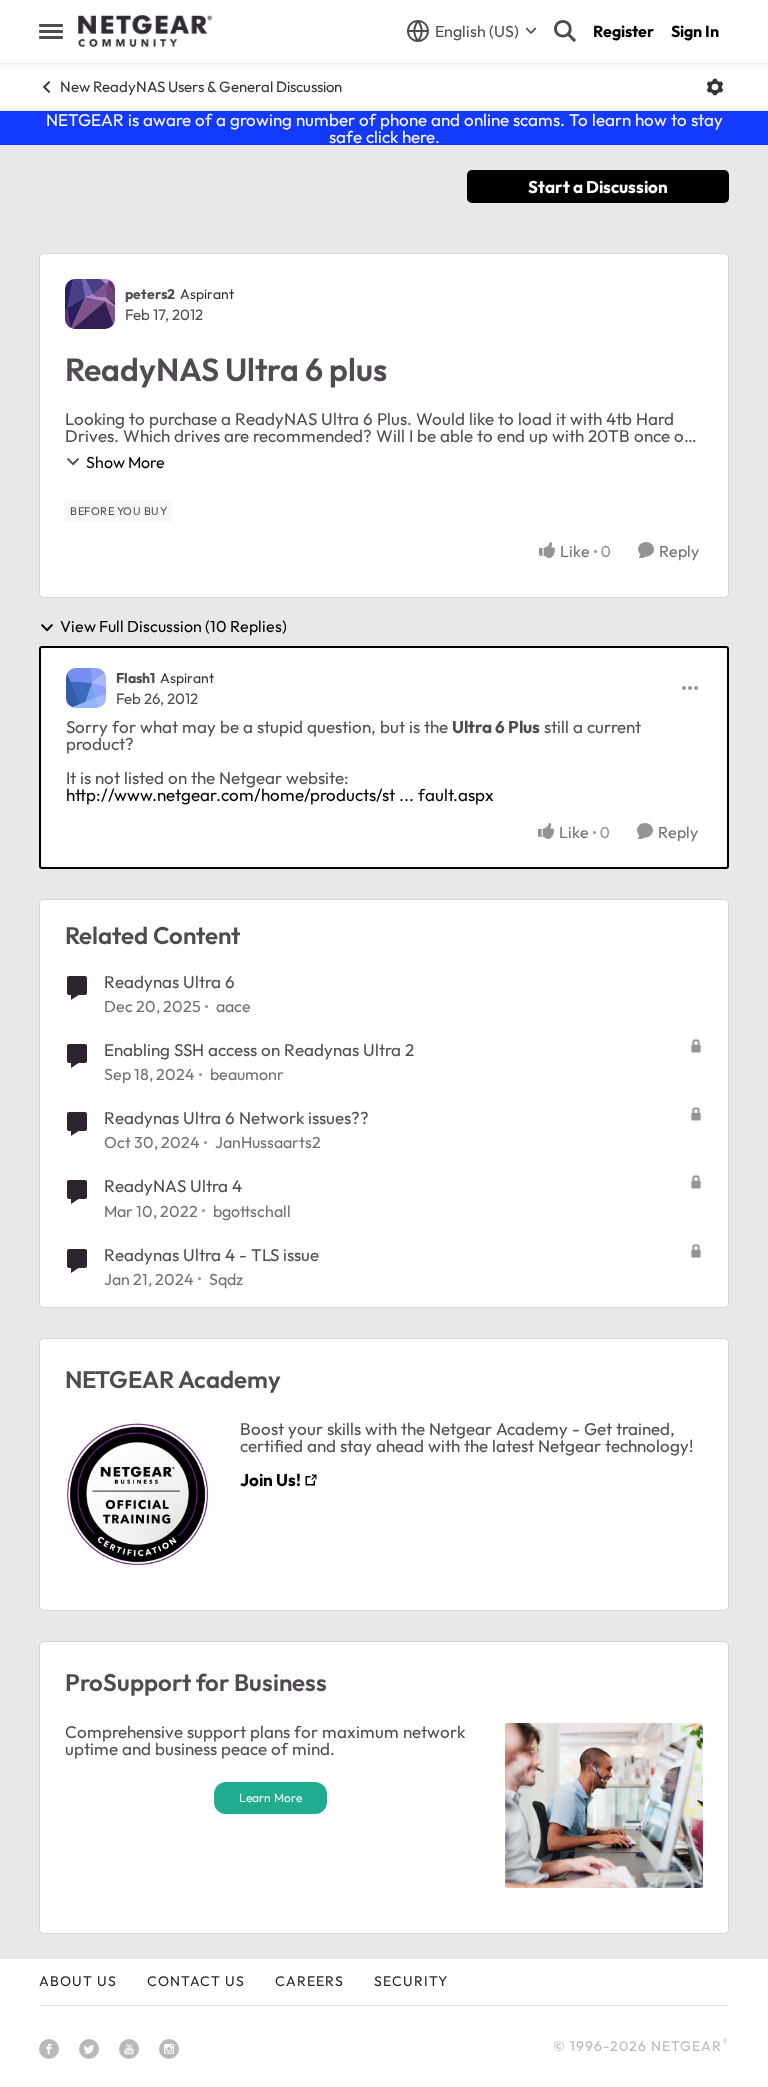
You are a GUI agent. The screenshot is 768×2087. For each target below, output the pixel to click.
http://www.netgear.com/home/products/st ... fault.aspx (280, 794)
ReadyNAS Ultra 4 (173, 1185)
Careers (309, 1981)
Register (623, 31)
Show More (125, 462)
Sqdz (226, 1279)
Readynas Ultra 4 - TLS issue (211, 1254)
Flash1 (135, 678)
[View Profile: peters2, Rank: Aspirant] (90, 304)
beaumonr (247, 1074)
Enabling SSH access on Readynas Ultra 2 (259, 1049)
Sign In (695, 31)
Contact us (196, 1981)
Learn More (270, 1797)
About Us (78, 1981)
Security (411, 1981)
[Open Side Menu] (51, 31)
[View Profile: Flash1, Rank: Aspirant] (86, 688)
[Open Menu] (715, 87)
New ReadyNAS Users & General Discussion (201, 86)
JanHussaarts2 (268, 1142)
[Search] (565, 31)
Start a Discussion (598, 186)
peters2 (150, 294)
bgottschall (252, 1211)
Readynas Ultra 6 (169, 981)
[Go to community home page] (145, 31)
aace (233, 1006)
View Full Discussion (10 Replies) (173, 627)
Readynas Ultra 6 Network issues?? (236, 1117)
